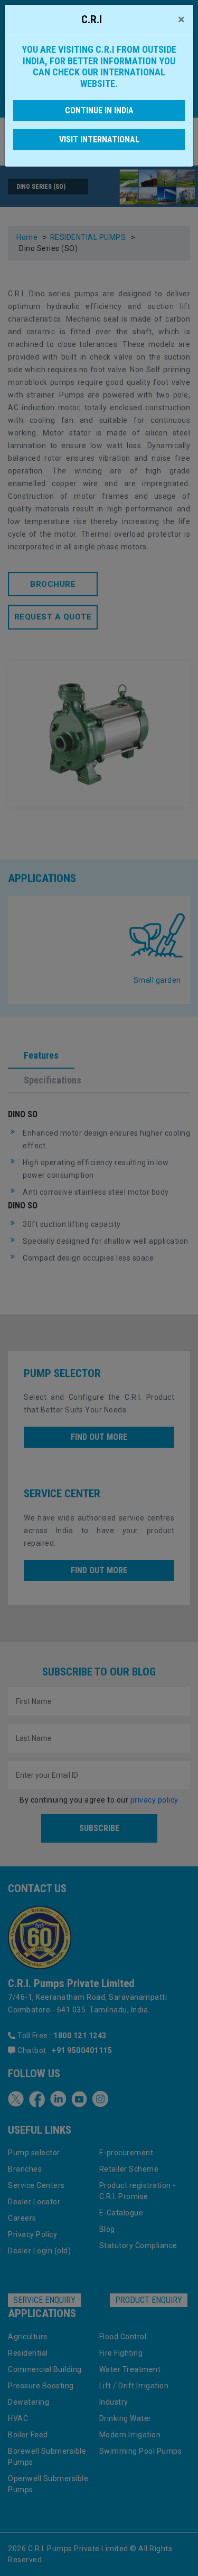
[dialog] (99, 1288)
